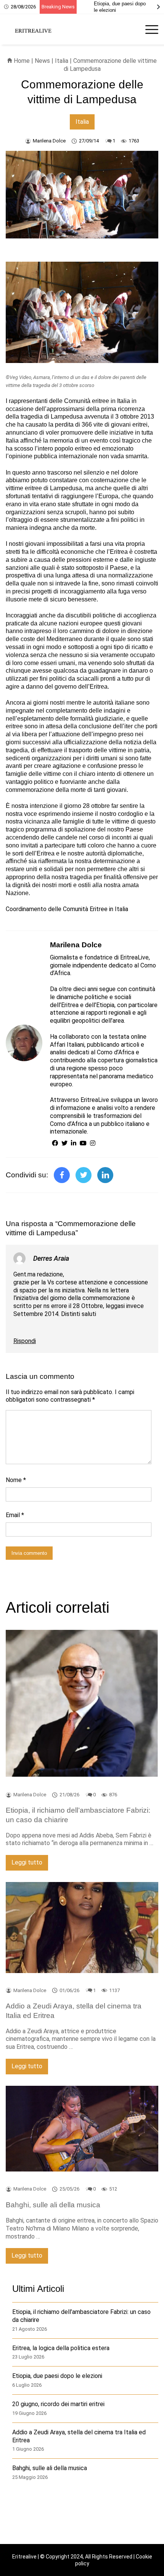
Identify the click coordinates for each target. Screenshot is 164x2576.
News (42, 61)
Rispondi (25, 1341)
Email (15, 1515)
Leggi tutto (27, 1862)
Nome (16, 1480)
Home (21, 61)
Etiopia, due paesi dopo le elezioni (57, 2376)
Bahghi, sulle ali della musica (50, 2468)
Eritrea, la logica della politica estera (61, 2348)
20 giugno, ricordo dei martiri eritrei (58, 2404)
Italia (62, 61)
